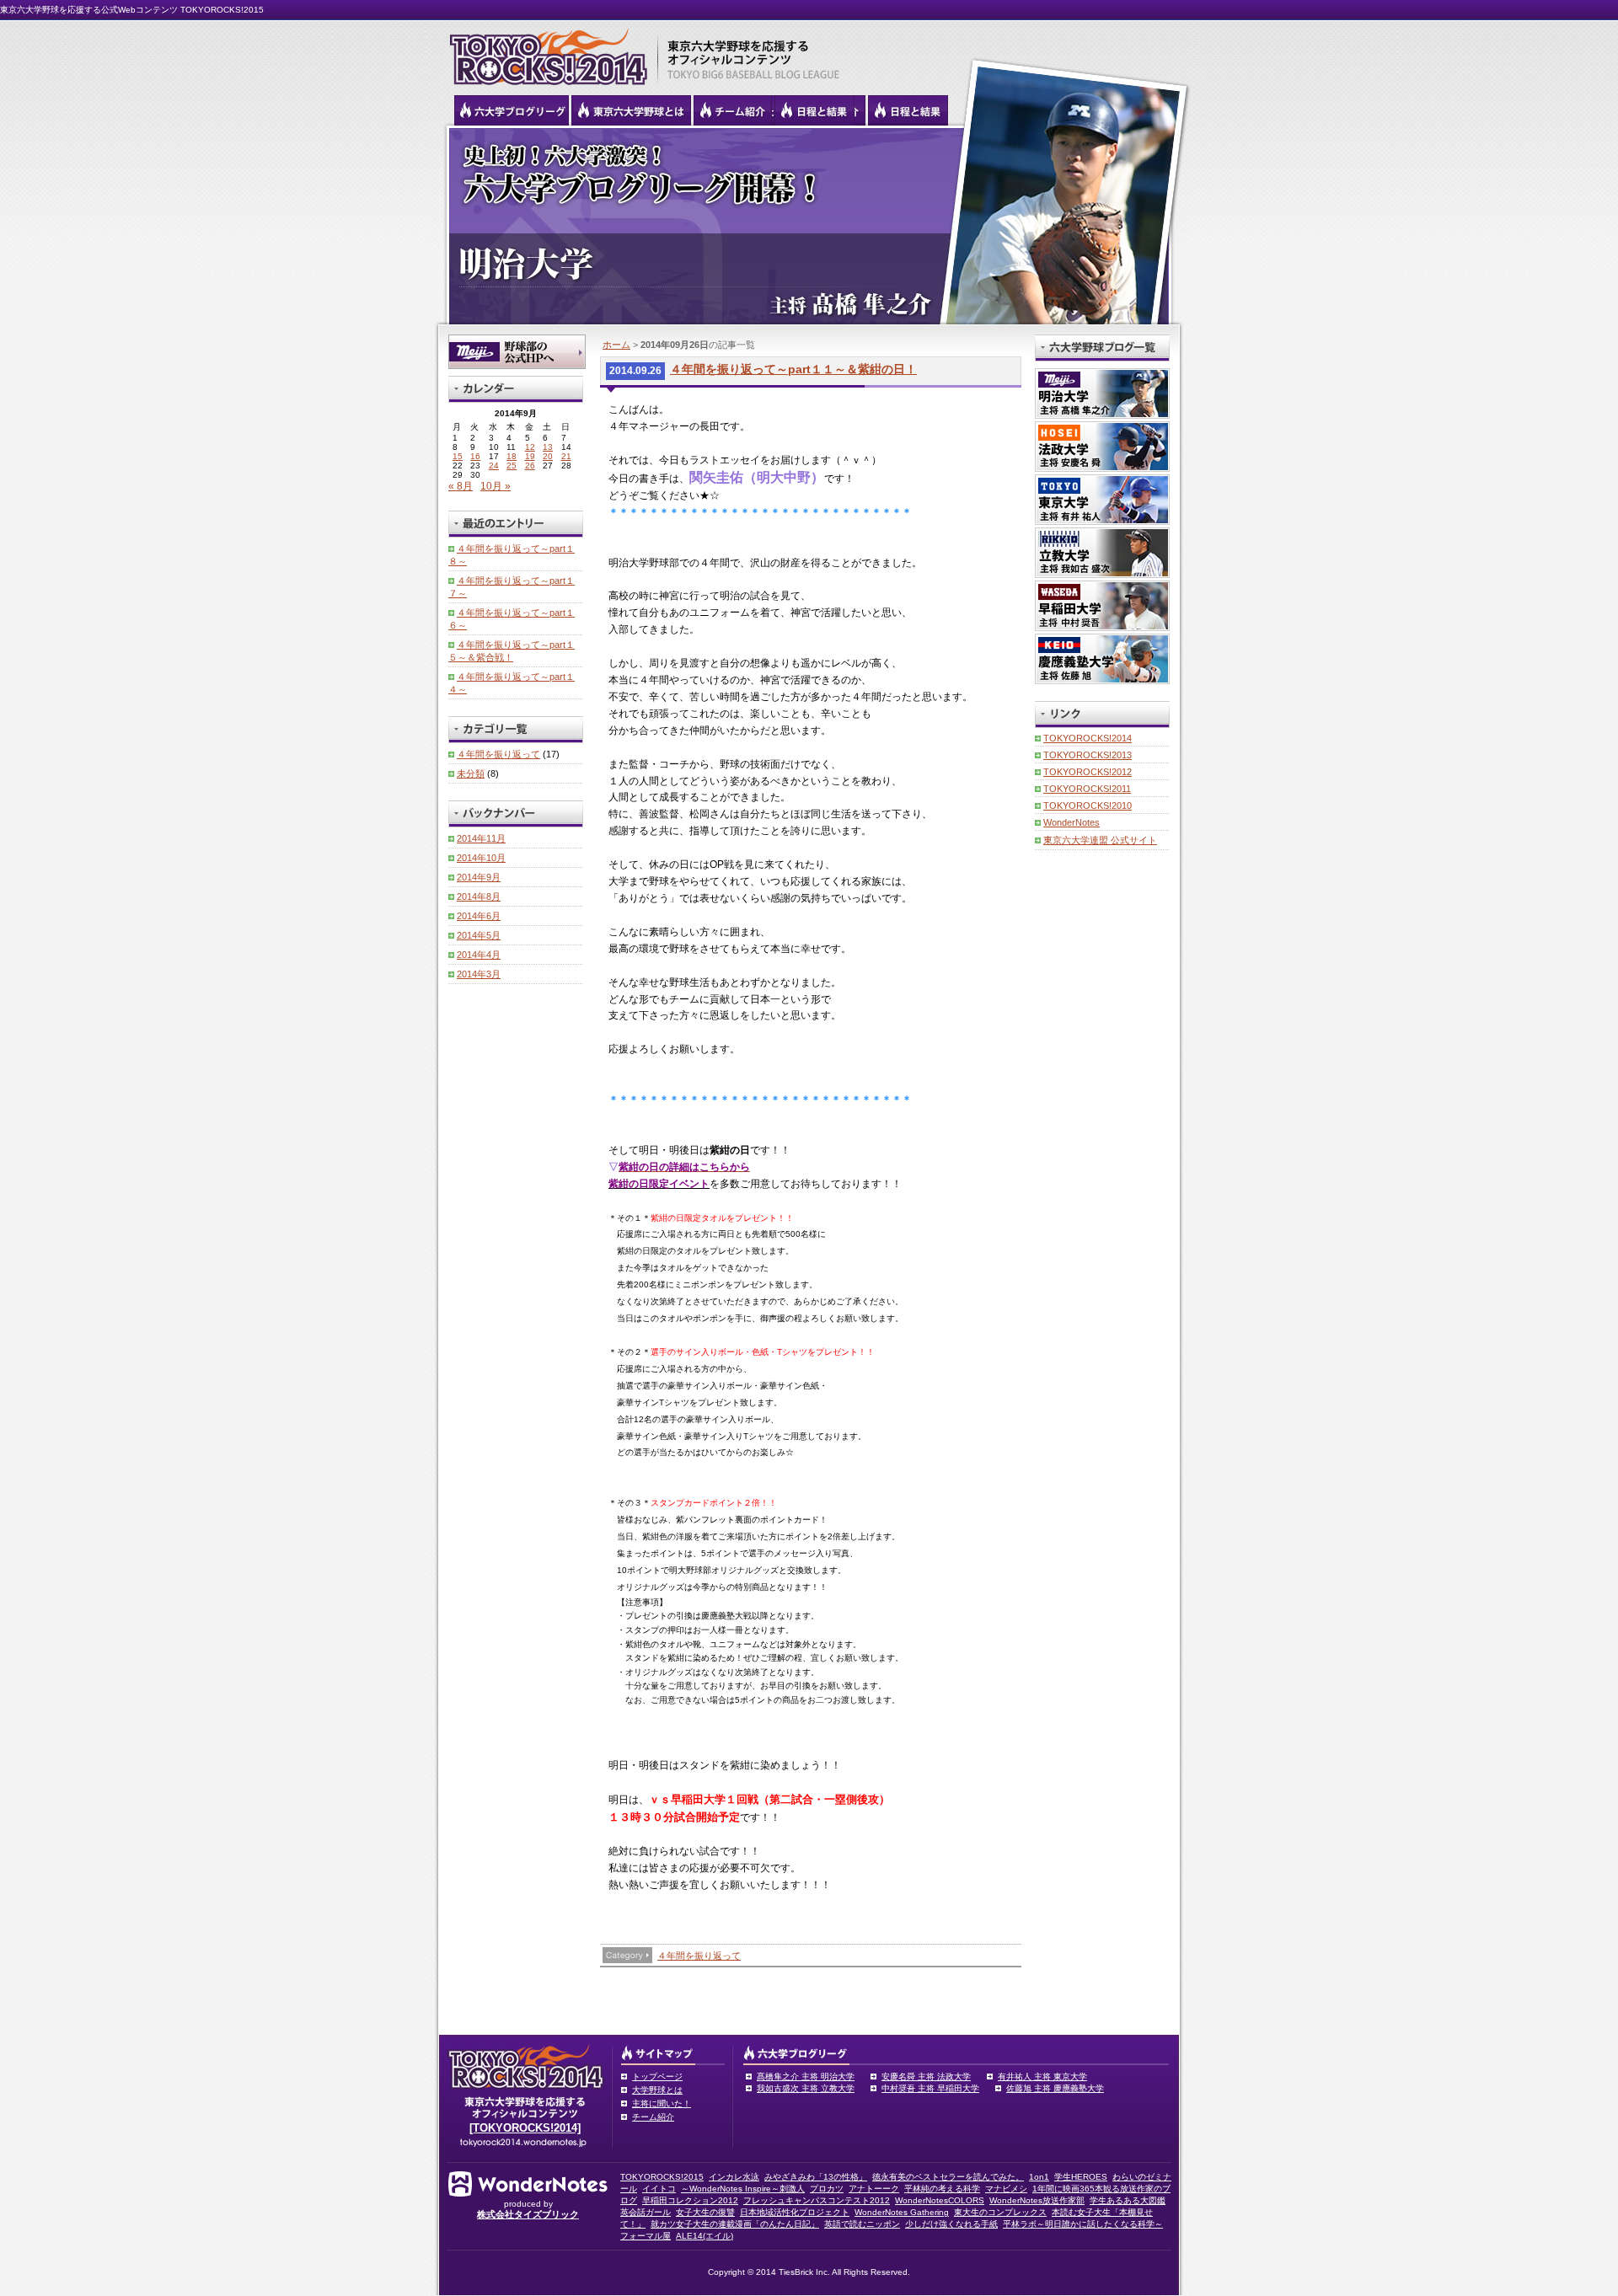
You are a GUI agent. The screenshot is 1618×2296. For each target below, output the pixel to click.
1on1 (1039, 2177)
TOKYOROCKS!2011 (1087, 789)
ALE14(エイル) (705, 2236)
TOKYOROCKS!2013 (1088, 755)
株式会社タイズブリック (528, 2214)
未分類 (471, 773)
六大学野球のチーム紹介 (733, 110)
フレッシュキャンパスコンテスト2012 (817, 2200)
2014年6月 (479, 916)
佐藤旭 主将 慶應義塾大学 (1055, 2088)
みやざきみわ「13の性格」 (816, 2177)
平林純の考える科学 (942, 2189)
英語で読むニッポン (862, 2224)
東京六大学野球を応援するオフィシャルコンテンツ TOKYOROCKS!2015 (544, 52)
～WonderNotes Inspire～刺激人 (743, 2189)
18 (512, 456)
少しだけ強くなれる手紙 (951, 2224)
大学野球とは (657, 2090)
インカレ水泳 (734, 2177)
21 (566, 456)
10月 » (496, 486)
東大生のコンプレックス (1000, 2212)
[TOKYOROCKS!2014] (525, 2128)
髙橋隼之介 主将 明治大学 (806, 2077)
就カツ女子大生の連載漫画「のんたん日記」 (735, 2224)
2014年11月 (481, 838)
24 (494, 466)
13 (548, 447)
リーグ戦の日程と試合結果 (814, 110)
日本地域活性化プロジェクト (795, 2212)
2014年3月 (479, 974)
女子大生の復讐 (705, 2212)
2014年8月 (479, 896)
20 (548, 456)
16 (475, 456)
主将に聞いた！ (662, 2103)
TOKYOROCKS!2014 (1088, 738)
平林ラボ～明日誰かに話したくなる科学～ (1083, 2224)
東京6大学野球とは (631, 110)
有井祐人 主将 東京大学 (1042, 2077)
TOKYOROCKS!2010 (1088, 805)
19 (530, 456)
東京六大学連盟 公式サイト (1100, 840)
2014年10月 (481, 858)
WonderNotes (1072, 822)
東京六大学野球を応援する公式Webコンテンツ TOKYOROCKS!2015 (132, 10)
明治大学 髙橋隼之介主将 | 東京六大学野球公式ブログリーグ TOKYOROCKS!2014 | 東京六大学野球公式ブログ (809, 225)
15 (458, 456)
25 (512, 466)
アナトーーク (874, 2189)
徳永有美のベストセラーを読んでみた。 (948, 2177)
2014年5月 (479, 935)
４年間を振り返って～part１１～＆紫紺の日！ (793, 369)
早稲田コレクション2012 (690, 2200)
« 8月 (461, 486)
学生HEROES (1081, 2177)
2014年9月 (479, 877)
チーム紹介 (653, 2117)
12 (530, 447)
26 (530, 466)
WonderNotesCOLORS (940, 2200)
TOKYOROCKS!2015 (662, 2177)
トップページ (657, 2077)
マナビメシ (1006, 2189)
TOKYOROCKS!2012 (1088, 772)
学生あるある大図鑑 (1128, 2200)
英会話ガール (646, 2212)
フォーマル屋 (646, 2236)
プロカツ (827, 2189)
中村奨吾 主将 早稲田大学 (930, 2088)
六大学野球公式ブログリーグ (512, 110)
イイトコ (659, 2189)
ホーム (616, 345)
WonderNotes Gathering (902, 2212)
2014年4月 (479, 955)
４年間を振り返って (699, 1956)
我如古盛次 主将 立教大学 (806, 2088)
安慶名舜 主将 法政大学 (926, 2077)
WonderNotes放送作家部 (1037, 2200)
